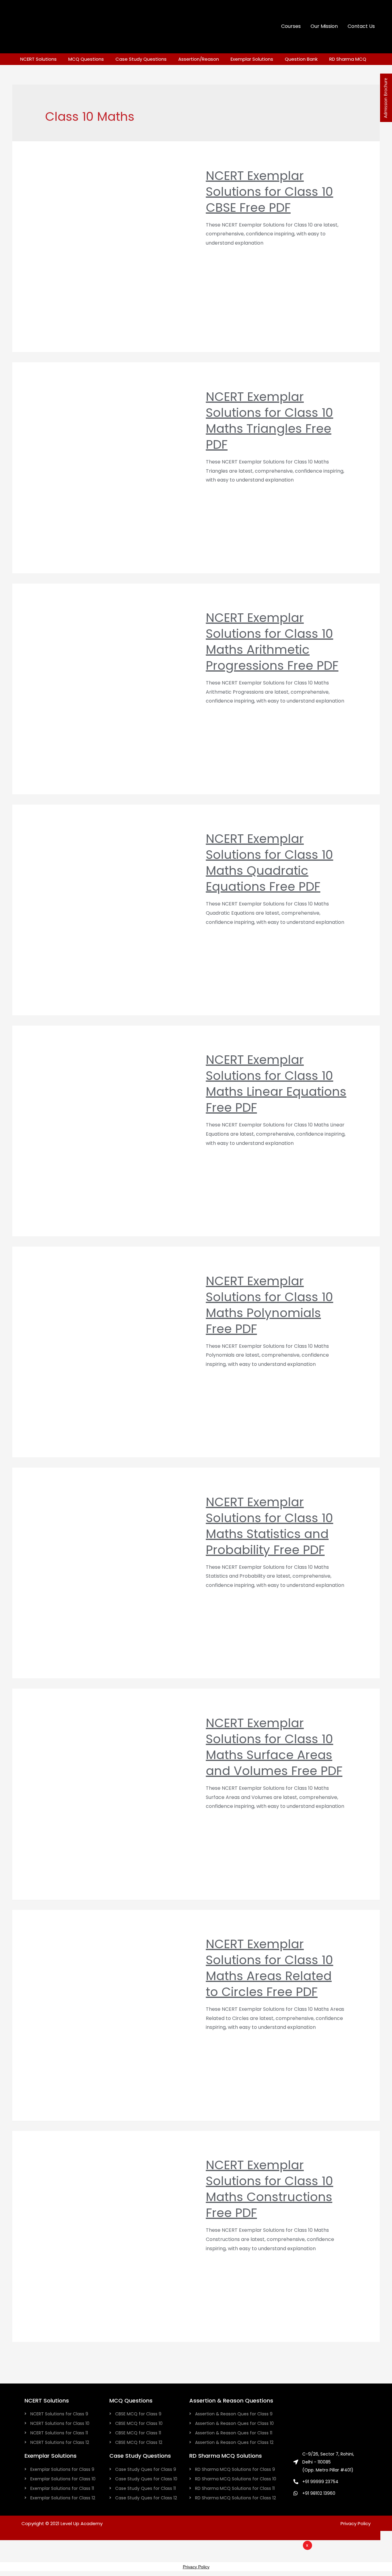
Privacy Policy (356, 2523)
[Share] (31, 2546)
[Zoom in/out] (72, 2546)
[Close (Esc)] (10, 2546)
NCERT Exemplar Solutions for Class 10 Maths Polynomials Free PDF (269, 1305)
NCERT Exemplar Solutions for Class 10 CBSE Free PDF (269, 192)
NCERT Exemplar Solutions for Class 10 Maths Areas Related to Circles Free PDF (269, 1968)
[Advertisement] (233, 2559)
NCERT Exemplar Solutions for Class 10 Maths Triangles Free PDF (269, 421)
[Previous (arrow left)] (10, 2557)
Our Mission (324, 26)
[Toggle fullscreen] (51, 2546)
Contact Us (361, 26)
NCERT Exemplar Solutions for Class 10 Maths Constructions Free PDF (269, 2189)
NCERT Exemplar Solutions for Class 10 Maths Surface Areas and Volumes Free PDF (274, 1747)
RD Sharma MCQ (348, 59)
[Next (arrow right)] (31, 2557)
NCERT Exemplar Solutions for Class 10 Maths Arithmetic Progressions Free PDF (272, 642)
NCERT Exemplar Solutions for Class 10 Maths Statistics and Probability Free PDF (269, 1526)
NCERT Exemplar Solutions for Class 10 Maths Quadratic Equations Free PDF (269, 863)
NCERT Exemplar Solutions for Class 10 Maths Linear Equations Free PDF (276, 1084)
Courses (291, 26)
